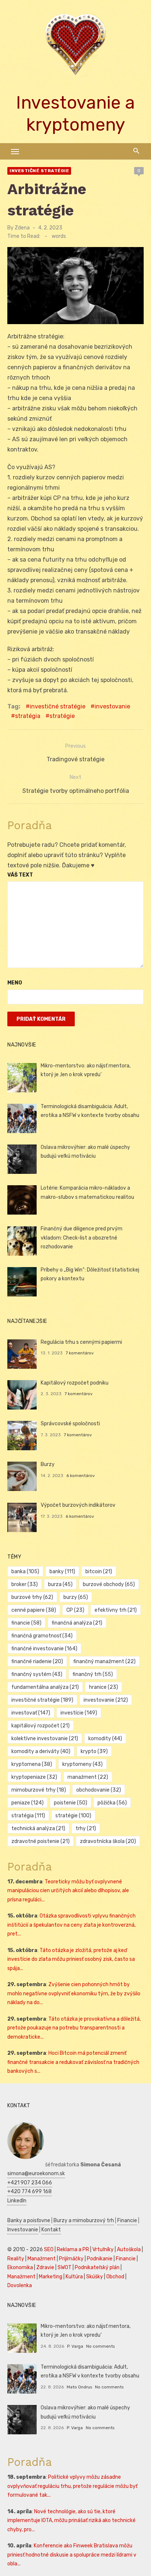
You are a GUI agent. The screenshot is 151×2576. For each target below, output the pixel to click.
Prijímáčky (71, 2259)
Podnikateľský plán (97, 2267)
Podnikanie (100, 2259)
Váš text (20, 875)
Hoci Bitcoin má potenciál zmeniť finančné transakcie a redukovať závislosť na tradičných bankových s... (73, 2062)
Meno (15, 983)
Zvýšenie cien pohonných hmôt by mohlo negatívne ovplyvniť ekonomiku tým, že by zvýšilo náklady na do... (74, 1993)
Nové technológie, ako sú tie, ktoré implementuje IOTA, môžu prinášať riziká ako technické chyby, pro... (71, 2521)
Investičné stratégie (39, 171)
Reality (16, 2259)
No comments (100, 2346)
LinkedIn (17, 2201)
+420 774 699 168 (30, 2192)
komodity (105, 1739)
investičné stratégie (58, 706)
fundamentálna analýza (45, 1687)
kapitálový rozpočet (40, 1726)
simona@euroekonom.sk (36, 2174)
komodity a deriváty (41, 1751)
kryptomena (32, 1764)
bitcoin (99, 1572)
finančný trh (93, 1674)
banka (25, 1572)
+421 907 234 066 (30, 2183)
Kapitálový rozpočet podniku (75, 1383)
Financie (127, 2221)
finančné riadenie (37, 1661)
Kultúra (74, 2277)
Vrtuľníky (103, 2250)
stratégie (62, 716)
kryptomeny (82, 1764)
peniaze (27, 1803)
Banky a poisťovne (29, 2221)
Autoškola (129, 2250)
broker (25, 1584)
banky (62, 1572)
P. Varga (75, 2346)
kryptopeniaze (34, 1777)
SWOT (65, 2267)
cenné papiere (34, 1610)
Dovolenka (20, 2285)
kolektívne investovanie (45, 1739)
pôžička (112, 1803)
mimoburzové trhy (39, 1790)
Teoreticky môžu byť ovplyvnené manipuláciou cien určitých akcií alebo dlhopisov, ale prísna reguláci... (68, 1891)
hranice (104, 1687)
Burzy (48, 1464)
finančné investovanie (44, 1649)
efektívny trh (116, 1610)
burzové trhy (32, 1597)
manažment (88, 1777)
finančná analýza (77, 1623)
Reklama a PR (73, 2250)
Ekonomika (20, 2267)
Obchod (115, 2277)
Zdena (22, 228)
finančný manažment (104, 1661)
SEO (49, 2250)
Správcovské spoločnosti (70, 1424)
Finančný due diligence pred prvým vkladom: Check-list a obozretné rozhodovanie (82, 1238)
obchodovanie (99, 1790)
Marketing (51, 2277)
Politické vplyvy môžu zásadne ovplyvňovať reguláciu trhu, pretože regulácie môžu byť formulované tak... (72, 2486)
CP (75, 1610)
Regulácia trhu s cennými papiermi (81, 1342)
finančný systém (37, 1674)
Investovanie (23, 2230)
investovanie (112, 706)
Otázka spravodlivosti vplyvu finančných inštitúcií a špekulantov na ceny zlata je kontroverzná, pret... (71, 1925)
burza (60, 1584)
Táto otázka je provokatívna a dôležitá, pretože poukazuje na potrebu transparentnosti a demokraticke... (74, 2028)
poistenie (71, 1803)
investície (79, 1713)
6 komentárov (81, 1476)
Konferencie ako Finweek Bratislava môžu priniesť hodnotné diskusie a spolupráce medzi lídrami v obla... (72, 2555)
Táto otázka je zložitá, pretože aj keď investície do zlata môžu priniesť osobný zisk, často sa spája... (71, 1959)
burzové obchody (109, 1584)
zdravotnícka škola (108, 1841)
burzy (76, 1597)
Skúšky (95, 2277)
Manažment (42, 2259)
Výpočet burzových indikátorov (78, 1505)
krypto (94, 1751)
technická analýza (38, 1828)
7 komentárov (80, 1353)
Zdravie (45, 2267)
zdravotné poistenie (40, 1841)
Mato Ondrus (79, 2387)
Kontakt (51, 2230)
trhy (86, 1828)
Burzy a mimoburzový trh (84, 2221)
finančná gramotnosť (42, 1636)
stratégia (28, 716)
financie (26, 1623)
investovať (31, 1713)
